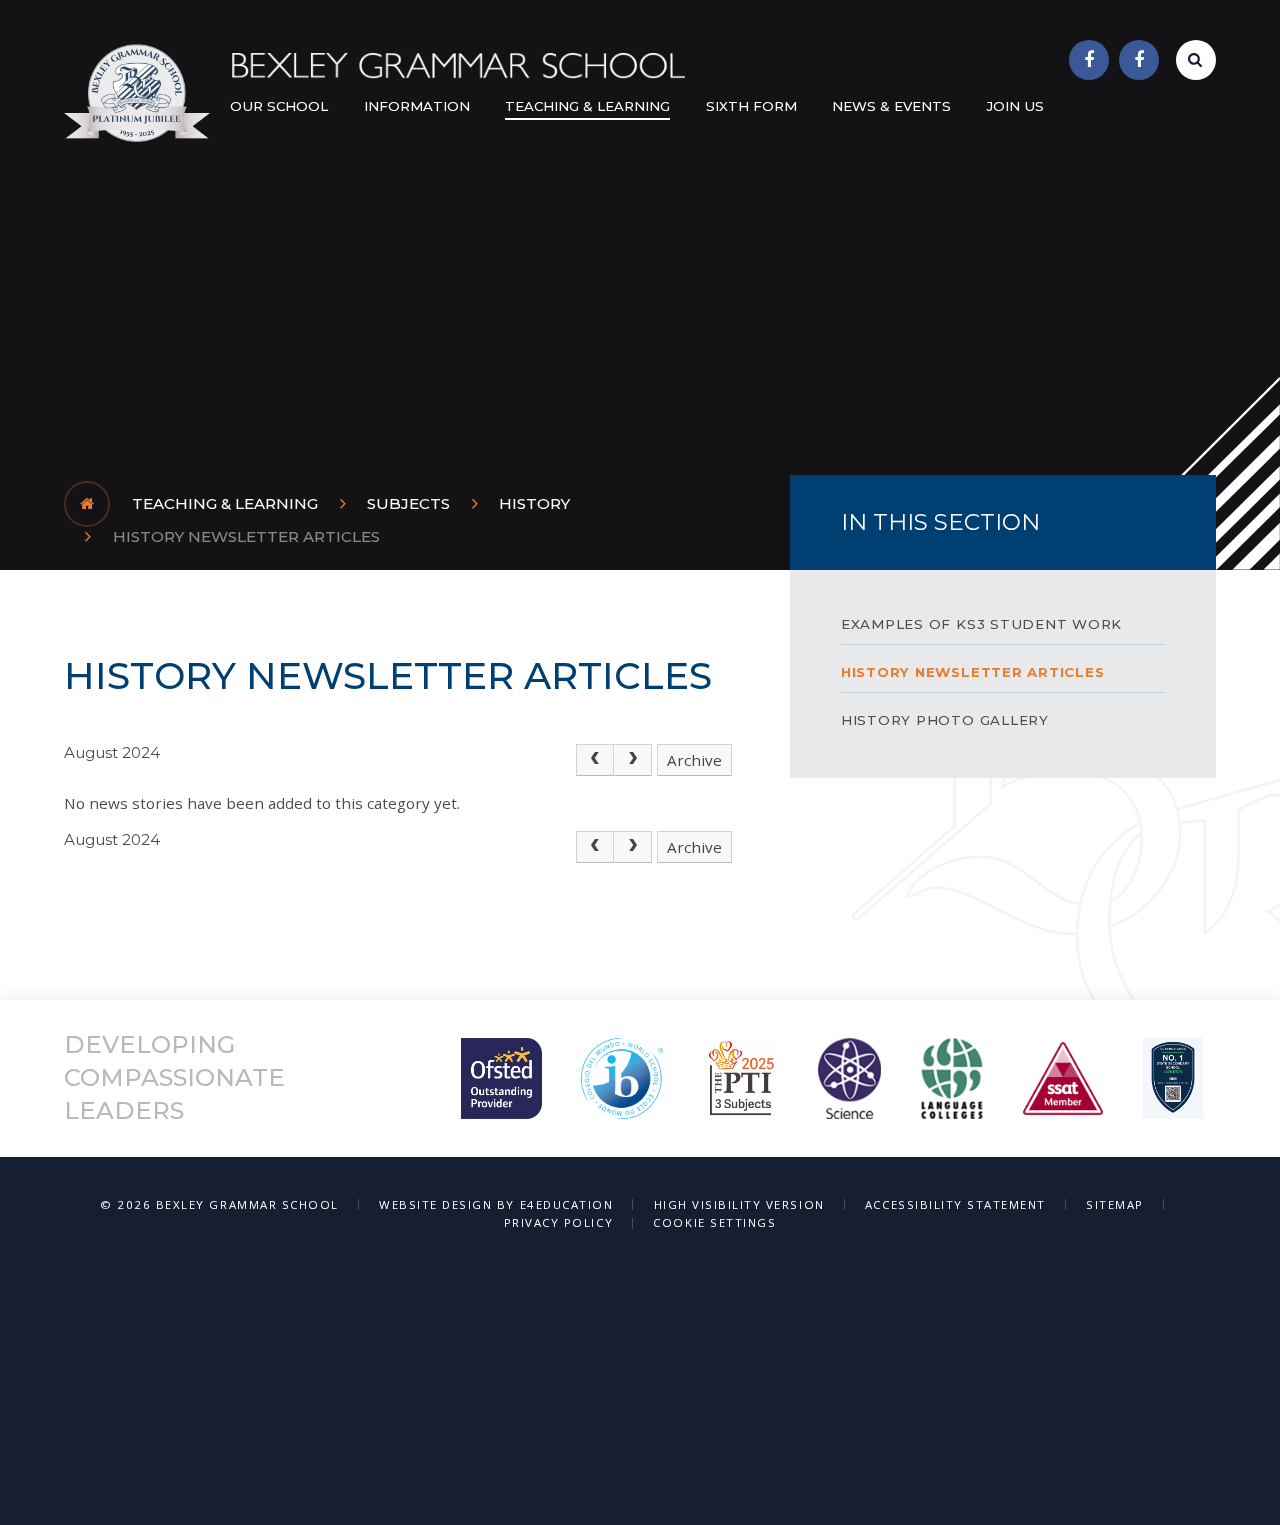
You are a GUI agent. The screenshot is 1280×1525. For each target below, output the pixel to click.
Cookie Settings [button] (714, 1222)
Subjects (408, 503)
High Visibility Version (739, 1204)
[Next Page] (633, 760)
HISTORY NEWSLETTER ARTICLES (246, 536)
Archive (694, 760)
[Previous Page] (595, 760)
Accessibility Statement (955, 1204)
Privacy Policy (558, 1222)
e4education (567, 1204)
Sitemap (1115, 1204)
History (534, 503)
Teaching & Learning (225, 503)
